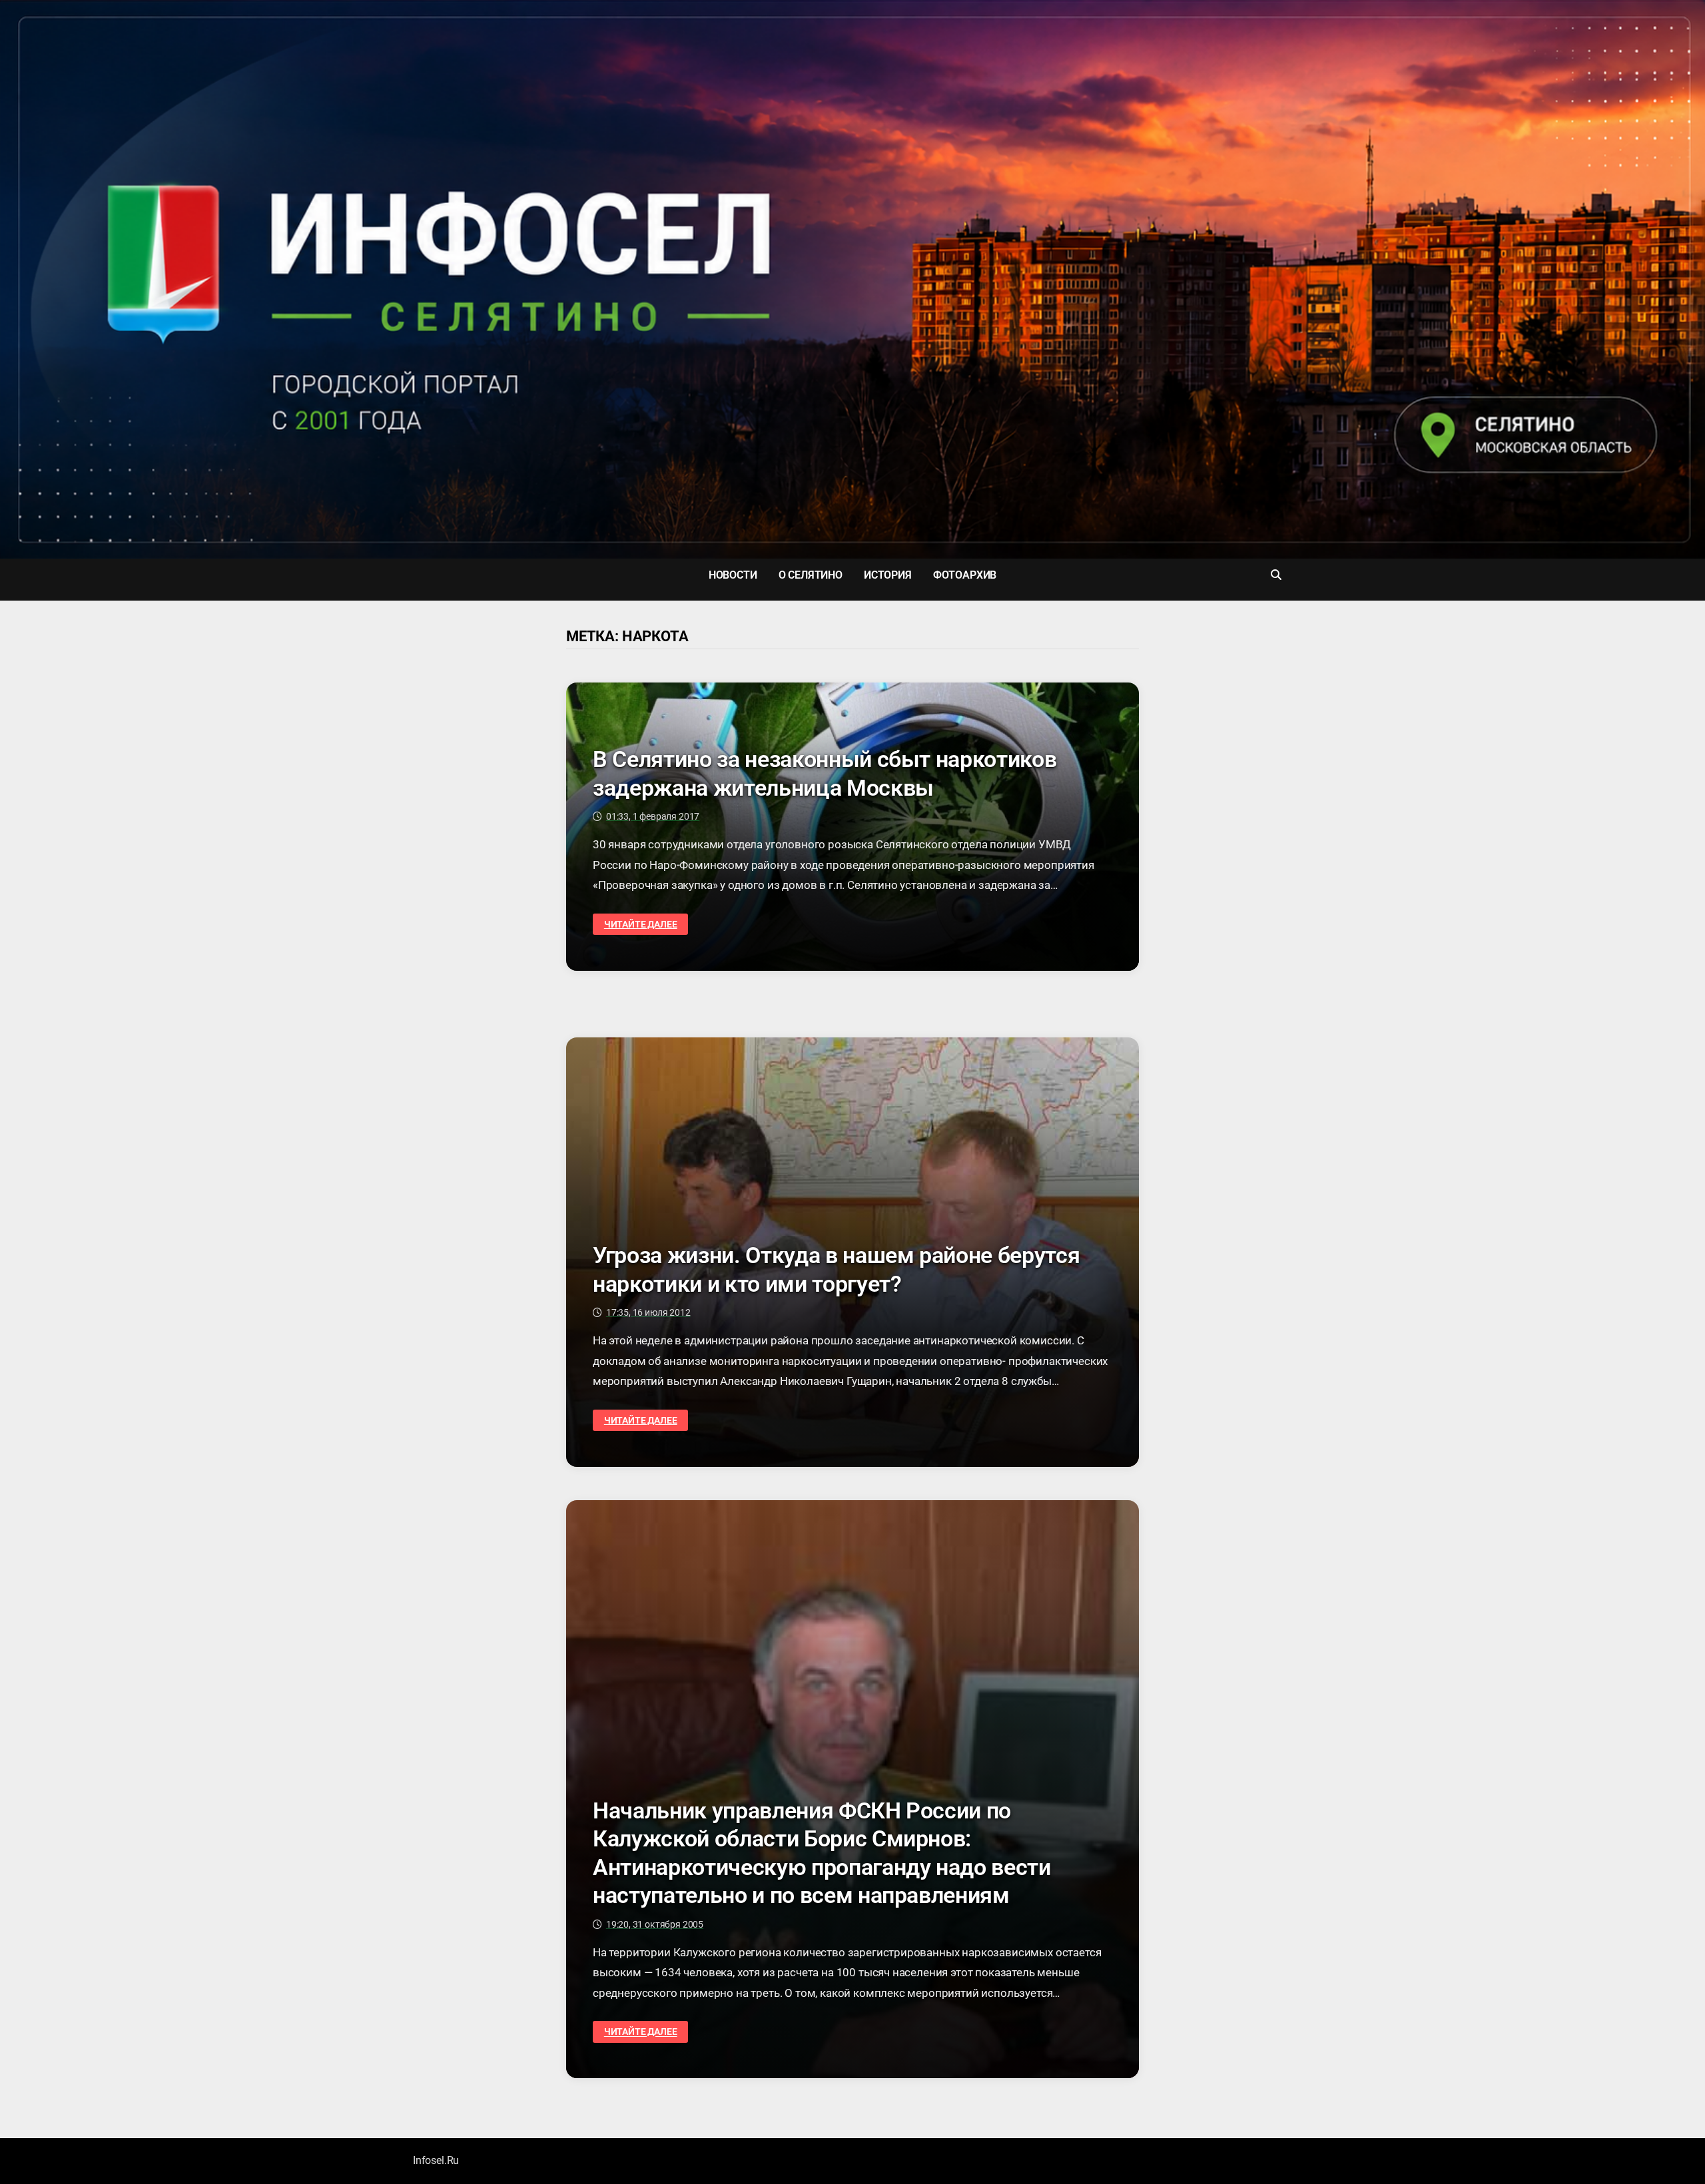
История (888, 575)
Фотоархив (965, 575)
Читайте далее (640, 925)
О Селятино (811, 575)
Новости (733, 575)
